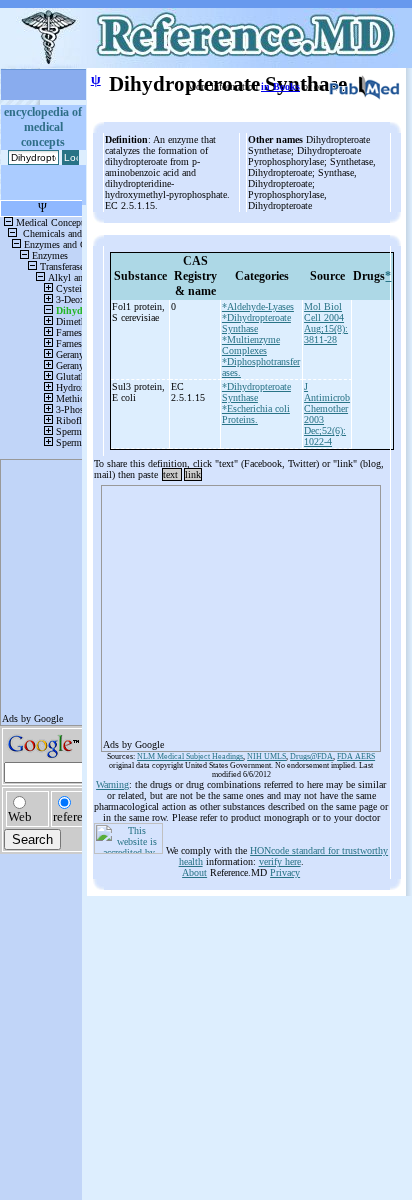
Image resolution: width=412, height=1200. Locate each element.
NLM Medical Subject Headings (190, 756)
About (194, 872)
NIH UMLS (266, 756)
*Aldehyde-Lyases (258, 306)
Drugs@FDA (311, 756)
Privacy (285, 872)
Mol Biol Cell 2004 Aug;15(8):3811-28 (326, 323)
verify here (280, 861)
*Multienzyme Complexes (251, 345)
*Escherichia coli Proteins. (256, 414)
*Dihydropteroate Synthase (256, 323)
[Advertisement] (241, 612)
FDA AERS (356, 756)
